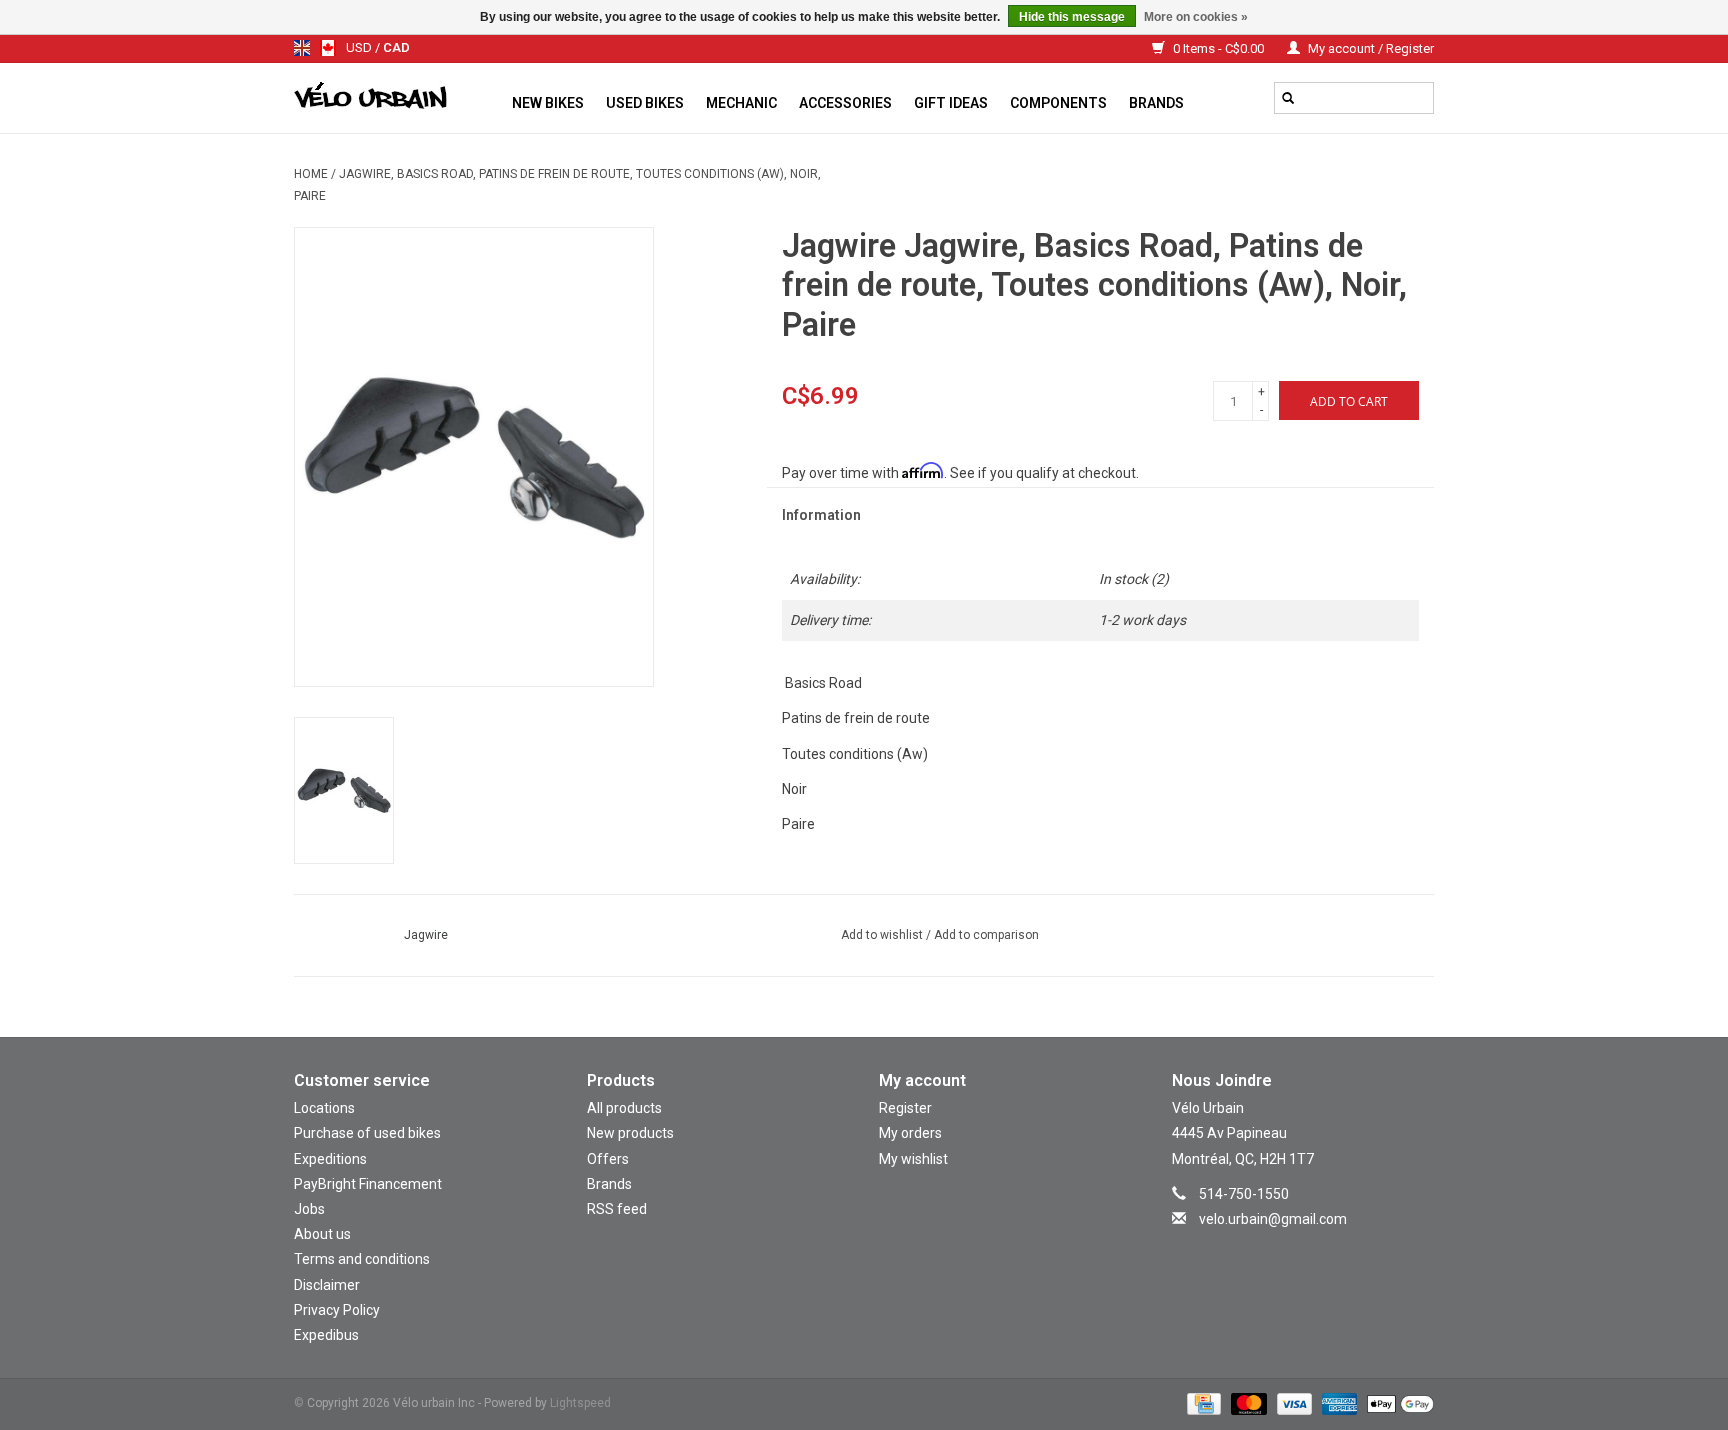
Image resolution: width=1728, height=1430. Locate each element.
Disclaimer (327, 1285)
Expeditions (330, 1159)
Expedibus (326, 1335)
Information (821, 515)
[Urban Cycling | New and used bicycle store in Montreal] (397, 98)
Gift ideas (951, 103)
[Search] (1288, 98)
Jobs (309, 1209)
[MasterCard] (1246, 1403)
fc (328, 48)
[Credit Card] (1202, 1403)
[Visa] (1292, 1403)
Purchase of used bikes (367, 1133)
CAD (396, 47)
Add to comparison (986, 935)
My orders (910, 1133)
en (302, 48)
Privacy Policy (337, 1310)
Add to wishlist (883, 935)
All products (624, 1108)
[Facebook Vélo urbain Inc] (1320, 1248)
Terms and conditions (362, 1259)
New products (630, 1133)
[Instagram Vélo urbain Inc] (1285, 1248)
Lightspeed (580, 1403)
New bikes (548, 103)
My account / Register (1369, 48)
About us (322, 1234)
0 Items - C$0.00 (1218, 48)
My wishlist (913, 1159)
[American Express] (1337, 1403)
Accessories (845, 103)
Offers (608, 1159)
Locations (324, 1108)
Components (1058, 103)
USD (360, 47)
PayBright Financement (368, 1184)
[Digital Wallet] (1397, 1403)
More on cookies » (1196, 17)
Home (311, 174)
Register (905, 1108)
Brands (1156, 103)
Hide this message (1072, 17)
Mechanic (741, 103)
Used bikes (645, 103)
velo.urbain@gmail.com (1273, 1219)
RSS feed (617, 1209)
